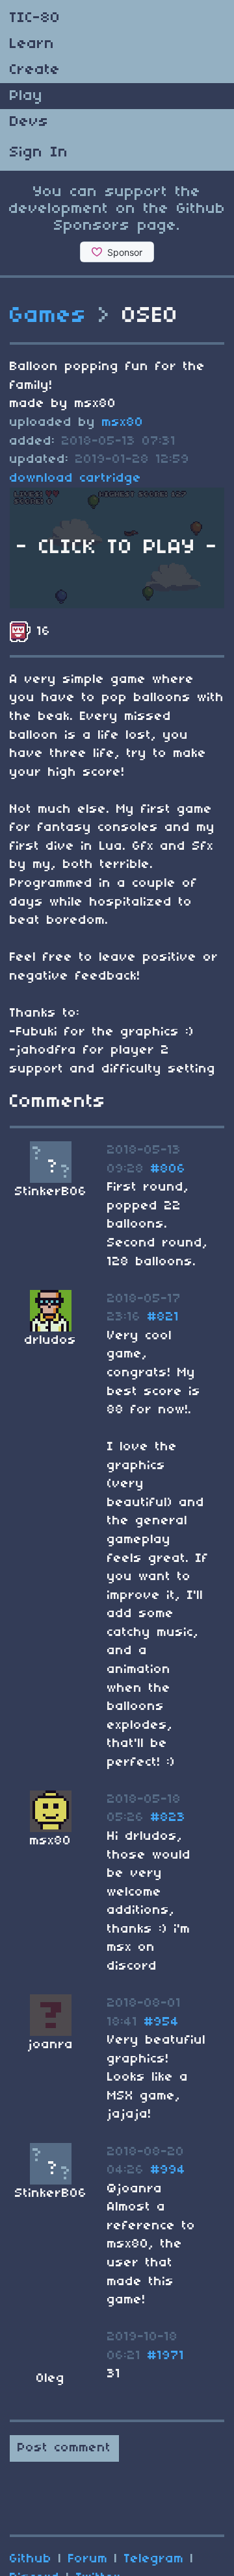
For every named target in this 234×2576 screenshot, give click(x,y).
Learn (32, 44)
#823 (168, 1818)
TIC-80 (35, 18)
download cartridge (76, 478)
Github (31, 2559)
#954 (162, 2022)
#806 (168, 1169)
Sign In (39, 153)
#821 (163, 1317)
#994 (168, 2170)
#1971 (166, 2356)
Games (48, 316)
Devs (29, 122)
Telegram (154, 2559)
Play (26, 96)
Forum (88, 2559)
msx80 (123, 423)
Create (35, 70)
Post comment (64, 2448)
